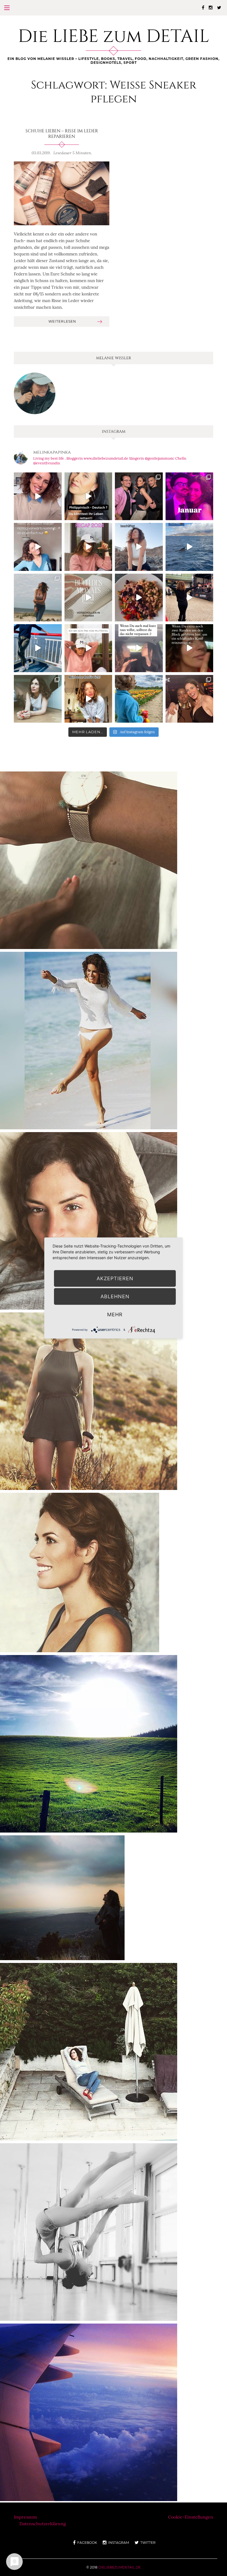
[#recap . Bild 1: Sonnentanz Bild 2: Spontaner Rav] (38, 598)
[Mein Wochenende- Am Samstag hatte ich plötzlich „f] (139, 699)
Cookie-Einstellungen (191, 2517)
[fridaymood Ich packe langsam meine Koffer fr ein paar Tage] (89, 1743)
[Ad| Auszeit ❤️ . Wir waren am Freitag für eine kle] (139, 648)
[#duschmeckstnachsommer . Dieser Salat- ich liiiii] (139, 598)
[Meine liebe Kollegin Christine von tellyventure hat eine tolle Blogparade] (80, 1572)
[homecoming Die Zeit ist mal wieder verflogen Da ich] (89, 1220)
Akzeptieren (115, 1278)
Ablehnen (115, 1296)
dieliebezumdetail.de (119, 2567)
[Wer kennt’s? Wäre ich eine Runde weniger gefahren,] (189, 648)
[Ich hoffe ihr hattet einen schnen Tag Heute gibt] (62, 1897)
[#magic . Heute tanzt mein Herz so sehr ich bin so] (189, 547)
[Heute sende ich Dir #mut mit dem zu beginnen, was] (88, 699)
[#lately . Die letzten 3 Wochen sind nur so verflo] (189, 598)
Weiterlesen (62, 321)
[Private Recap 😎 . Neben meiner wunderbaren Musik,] (189, 496)
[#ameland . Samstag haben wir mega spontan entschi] (38, 648)
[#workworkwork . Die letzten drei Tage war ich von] (38, 699)
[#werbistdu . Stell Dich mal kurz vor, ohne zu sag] (139, 547)
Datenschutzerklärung (43, 2524)
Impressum (25, 2517)
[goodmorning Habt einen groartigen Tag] (89, 1400)
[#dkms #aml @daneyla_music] (88, 496)
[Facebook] (203, 7)
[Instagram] (211, 7)
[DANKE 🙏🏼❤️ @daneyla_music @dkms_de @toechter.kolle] (38, 496)
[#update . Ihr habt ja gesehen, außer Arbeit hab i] (38, 547)
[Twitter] (219, 7)
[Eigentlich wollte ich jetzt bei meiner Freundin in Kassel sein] (89, 2412)
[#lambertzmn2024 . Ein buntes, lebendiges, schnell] (189, 699)
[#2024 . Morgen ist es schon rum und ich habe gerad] (88, 547)
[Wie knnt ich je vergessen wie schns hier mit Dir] (89, 2051)
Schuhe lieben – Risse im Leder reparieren (62, 134)
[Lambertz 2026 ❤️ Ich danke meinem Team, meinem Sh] (139, 496)
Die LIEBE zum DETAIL (114, 37)
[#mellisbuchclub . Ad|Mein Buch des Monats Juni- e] (88, 598)
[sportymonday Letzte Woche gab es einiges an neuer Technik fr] (89, 860)
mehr (115, 1314)
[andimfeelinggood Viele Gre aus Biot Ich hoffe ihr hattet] (89, 1040)
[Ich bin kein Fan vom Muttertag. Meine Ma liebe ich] (88, 648)
